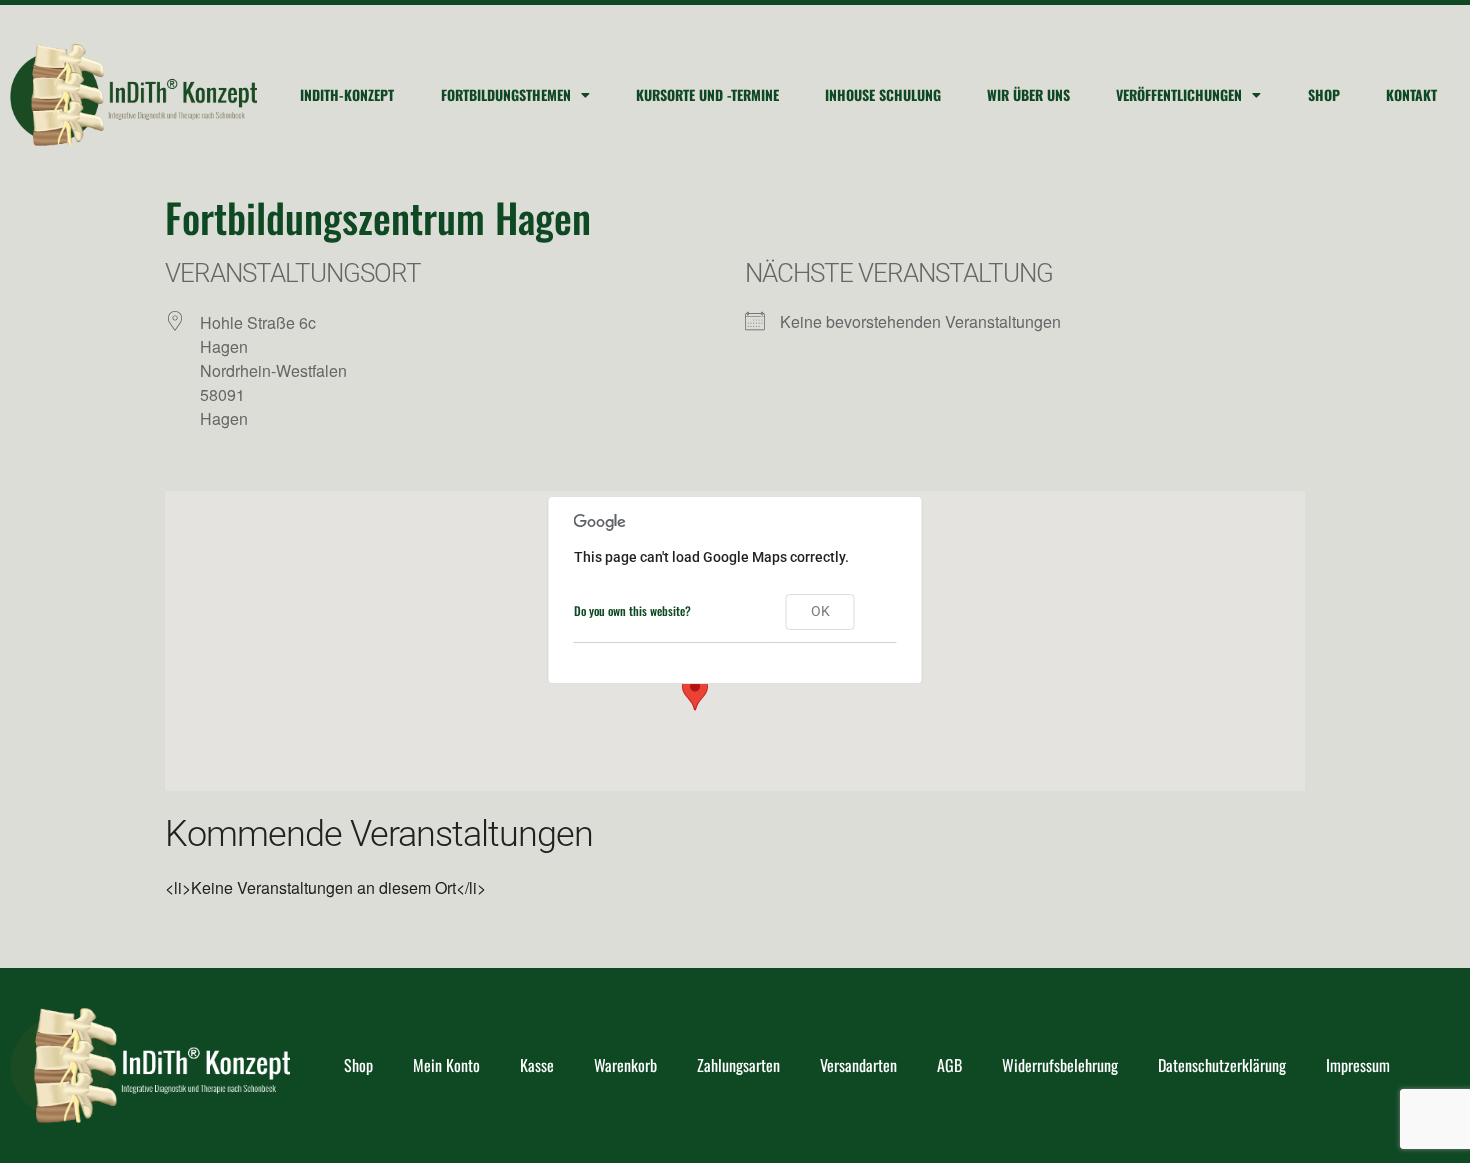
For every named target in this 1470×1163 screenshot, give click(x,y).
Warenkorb (625, 1065)
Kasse (537, 1065)
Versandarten (858, 1065)
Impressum (1358, 1065)
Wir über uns (1028, 94)
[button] (695, 692)
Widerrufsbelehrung (1060, 1065)
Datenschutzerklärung (1222, 1065)
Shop (1324, 94)
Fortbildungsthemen (506, 94)
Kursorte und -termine (707, 94)
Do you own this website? (632, 610)
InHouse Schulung (883, 94)
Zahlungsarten (738, 1065)
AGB (949, 1065)
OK (820, 611)
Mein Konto (446, 1065)
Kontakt (1411, 94)
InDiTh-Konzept (347, 94)
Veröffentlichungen (1179, 94)
